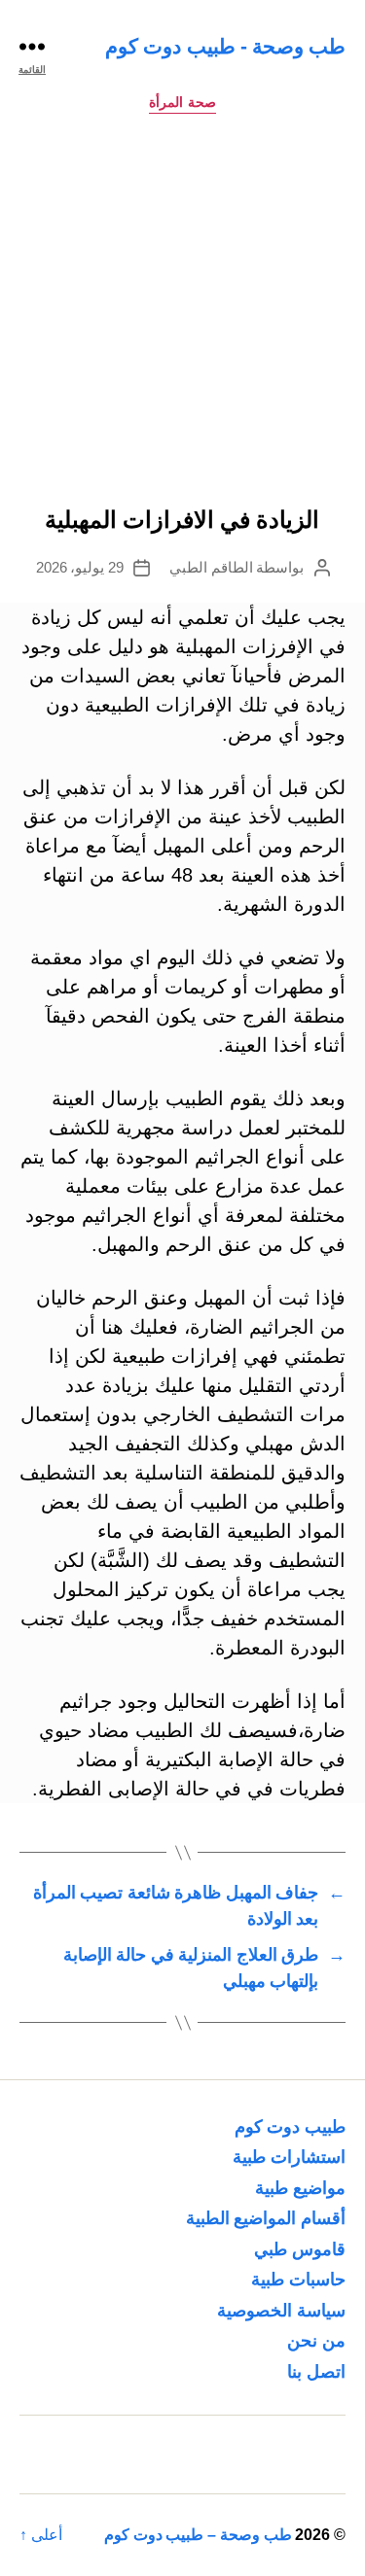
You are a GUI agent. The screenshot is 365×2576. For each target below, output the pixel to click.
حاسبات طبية (298, 2280)
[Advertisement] (182, 315)
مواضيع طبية (300, 2188)
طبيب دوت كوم (290, 2127)
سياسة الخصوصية (281, 2311)
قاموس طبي (300, 2249)
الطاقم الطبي (211, 567)
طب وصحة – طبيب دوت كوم (198, 2535)
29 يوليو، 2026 (80, 567)
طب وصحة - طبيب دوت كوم (225, 46)
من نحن (316, 2341)
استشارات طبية (289, 2157)
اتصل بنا (316, 2372)
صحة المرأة (182, 102)
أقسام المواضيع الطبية (266, 2218)
